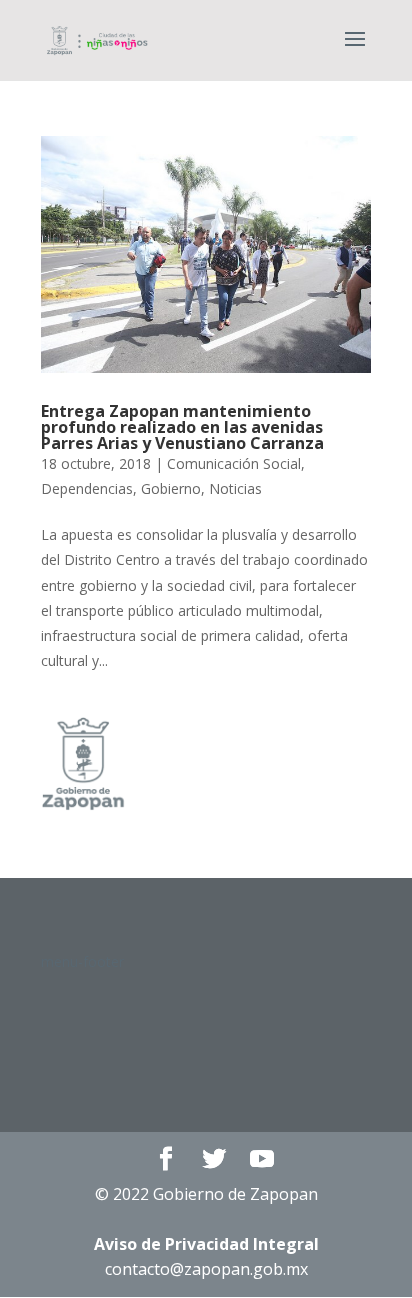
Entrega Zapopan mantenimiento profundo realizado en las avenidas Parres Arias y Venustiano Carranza (182, 427)
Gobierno (171, 488)
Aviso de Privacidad (206, 1244)
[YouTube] (262, 1159)
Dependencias (87, 488)
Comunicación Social (234, 463)
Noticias (235, 488)
